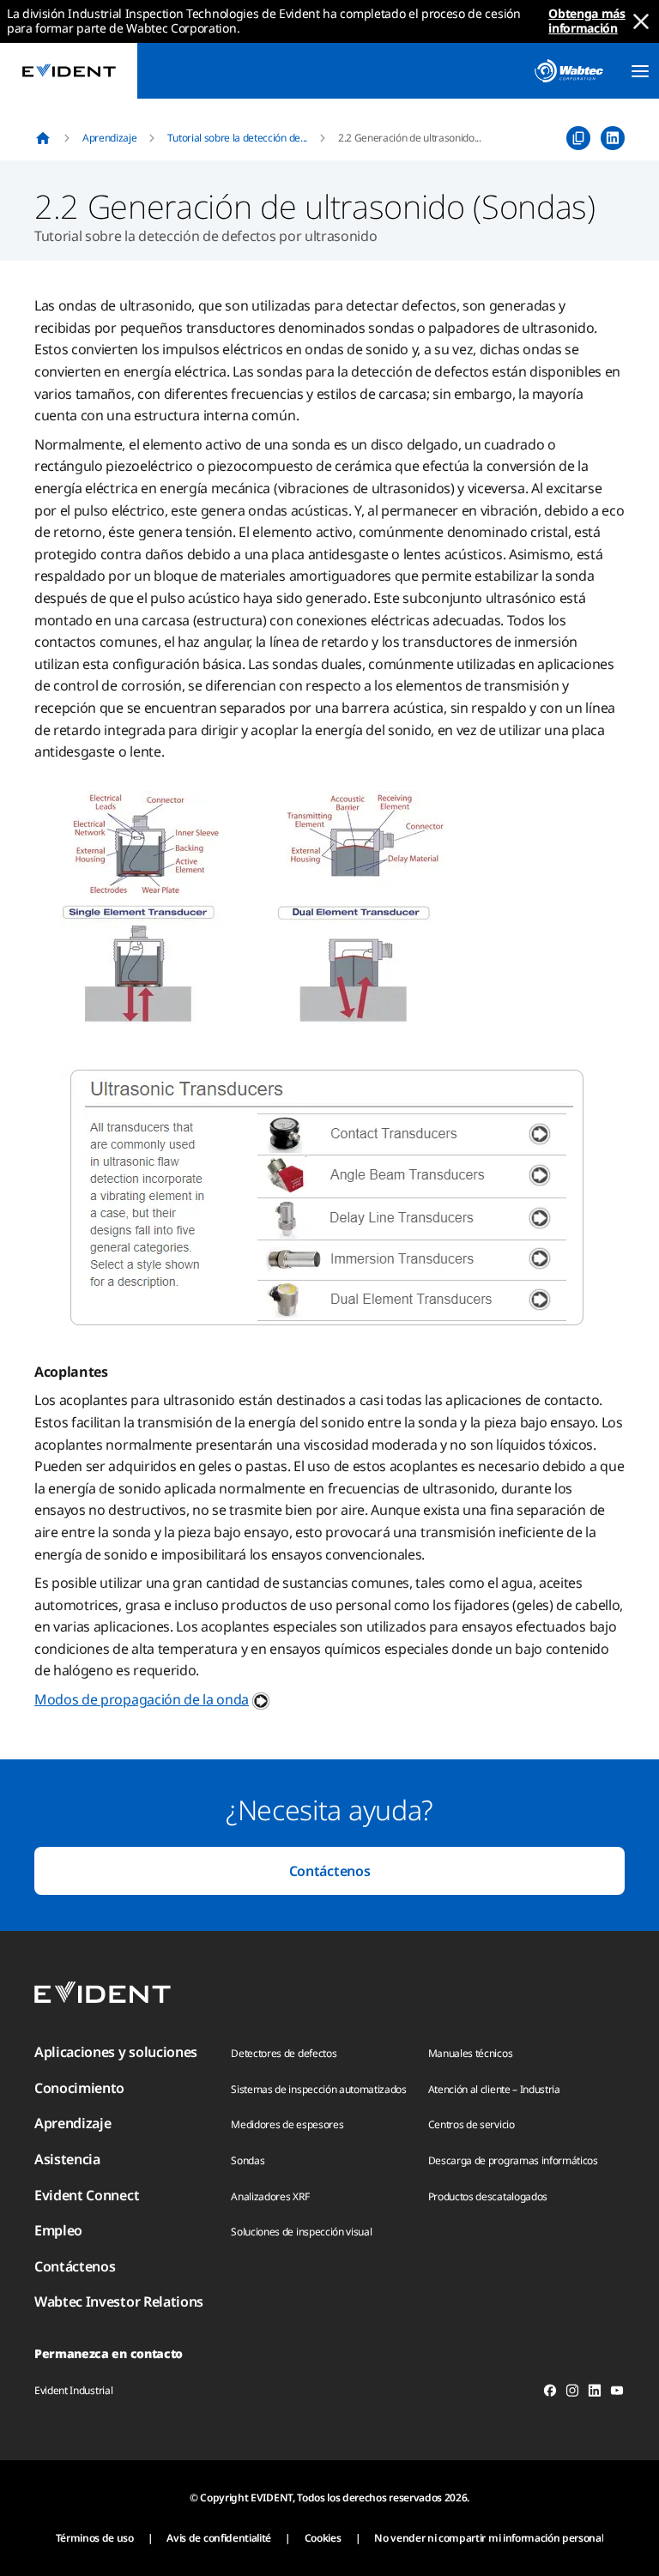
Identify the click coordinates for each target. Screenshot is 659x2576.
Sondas (248, 2160)
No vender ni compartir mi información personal (489, 2538)
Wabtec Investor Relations (119, 2302)
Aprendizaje (109, 138)
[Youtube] (617, 2393)
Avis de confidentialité (219, 2538)
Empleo (58, 2230)
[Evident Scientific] (69, 71)
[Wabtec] (569, 71)
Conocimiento (79, 2088)
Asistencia (67, 2159)
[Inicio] (43, 138)
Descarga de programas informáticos (513, 2160)
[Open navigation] (640, 71)
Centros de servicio (472, 2124)
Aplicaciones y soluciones (116, 2052)
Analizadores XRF (270, 2196)
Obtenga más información (586, 21)
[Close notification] (641, 21)
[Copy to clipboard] (578, 138)
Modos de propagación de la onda (142, 1699)
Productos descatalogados (488, 2196)
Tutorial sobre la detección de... (237, 138)
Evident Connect (87, 2195)
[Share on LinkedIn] (613, 138)
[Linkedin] (595, 2393)
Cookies (323, 2538)
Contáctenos (329, 1871)
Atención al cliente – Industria (494, 2089)
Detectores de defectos (284, 2053)
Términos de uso (95, 2538)
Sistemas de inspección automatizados (318, 2089)
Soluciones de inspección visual (301, 2232)
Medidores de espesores (287, 2124)
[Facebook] (550, 2393)
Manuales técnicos (471, 2053)
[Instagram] (572, 2393)
